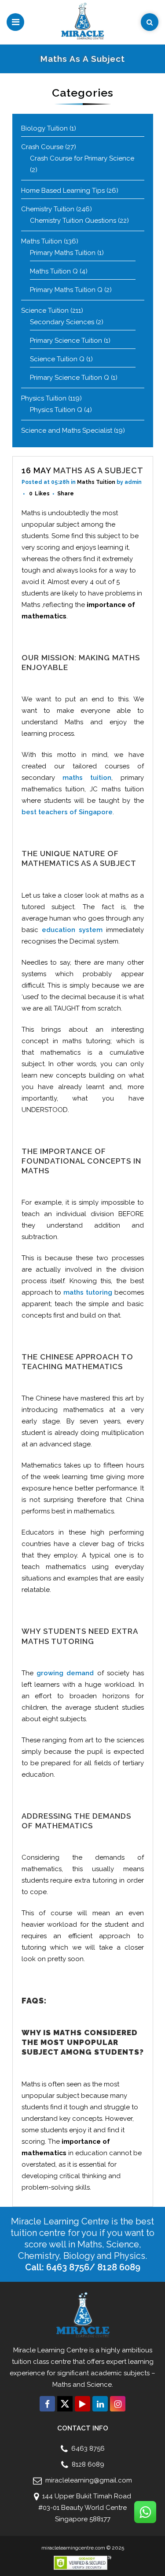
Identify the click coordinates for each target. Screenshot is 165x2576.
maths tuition (87, 778)
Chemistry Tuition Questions (73, 221)
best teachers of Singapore (67, 812)
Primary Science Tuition (66, 341)
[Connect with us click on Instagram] (118, 2404)
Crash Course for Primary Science (82, 158)
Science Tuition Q (57, 359)
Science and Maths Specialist (67, 431)
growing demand (65, 1673)
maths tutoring (88, 1292)
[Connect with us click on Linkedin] (100, 2404)
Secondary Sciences (62, 322)
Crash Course (42, 147)
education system (72, 930)
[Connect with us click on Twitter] (65, 2404)
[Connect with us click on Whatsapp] (145, 2512)
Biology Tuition (44, 128)
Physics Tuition (44, 398)
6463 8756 (87, 2449)
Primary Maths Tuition (63, 253)
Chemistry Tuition (48, 209)
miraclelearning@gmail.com (88, 2480)
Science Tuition (45, 311)
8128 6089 (87, 2464)
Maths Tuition (42, 241)
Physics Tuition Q (56, 410)
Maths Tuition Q (54, 271)
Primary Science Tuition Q (70, 378)
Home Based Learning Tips (63, 191)
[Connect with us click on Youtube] (82, 2404)
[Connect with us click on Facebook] (47, 2404)
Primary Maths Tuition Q (66, 290)
